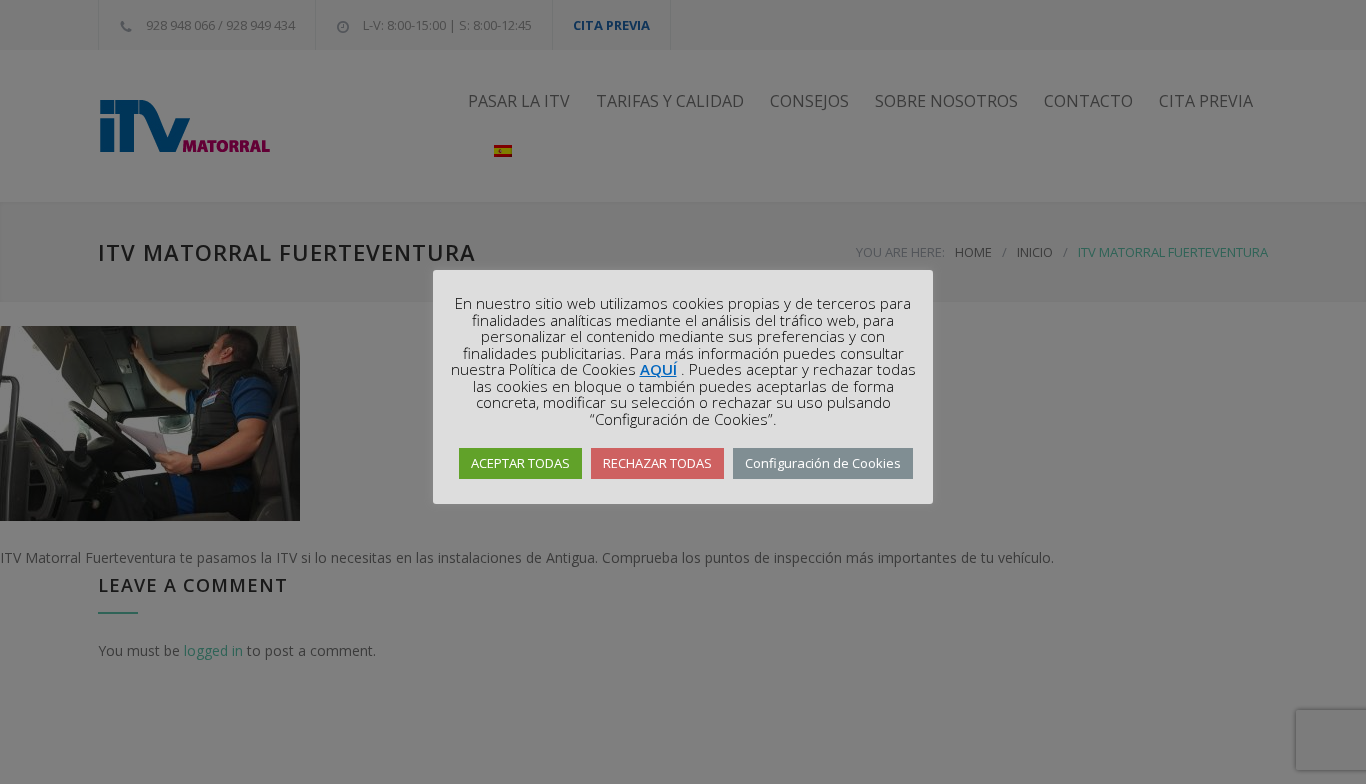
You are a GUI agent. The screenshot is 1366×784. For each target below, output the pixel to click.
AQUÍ (658, 369)
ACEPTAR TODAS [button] (520, 463)
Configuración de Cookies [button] (823, 463)
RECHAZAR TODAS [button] (657, 463)
